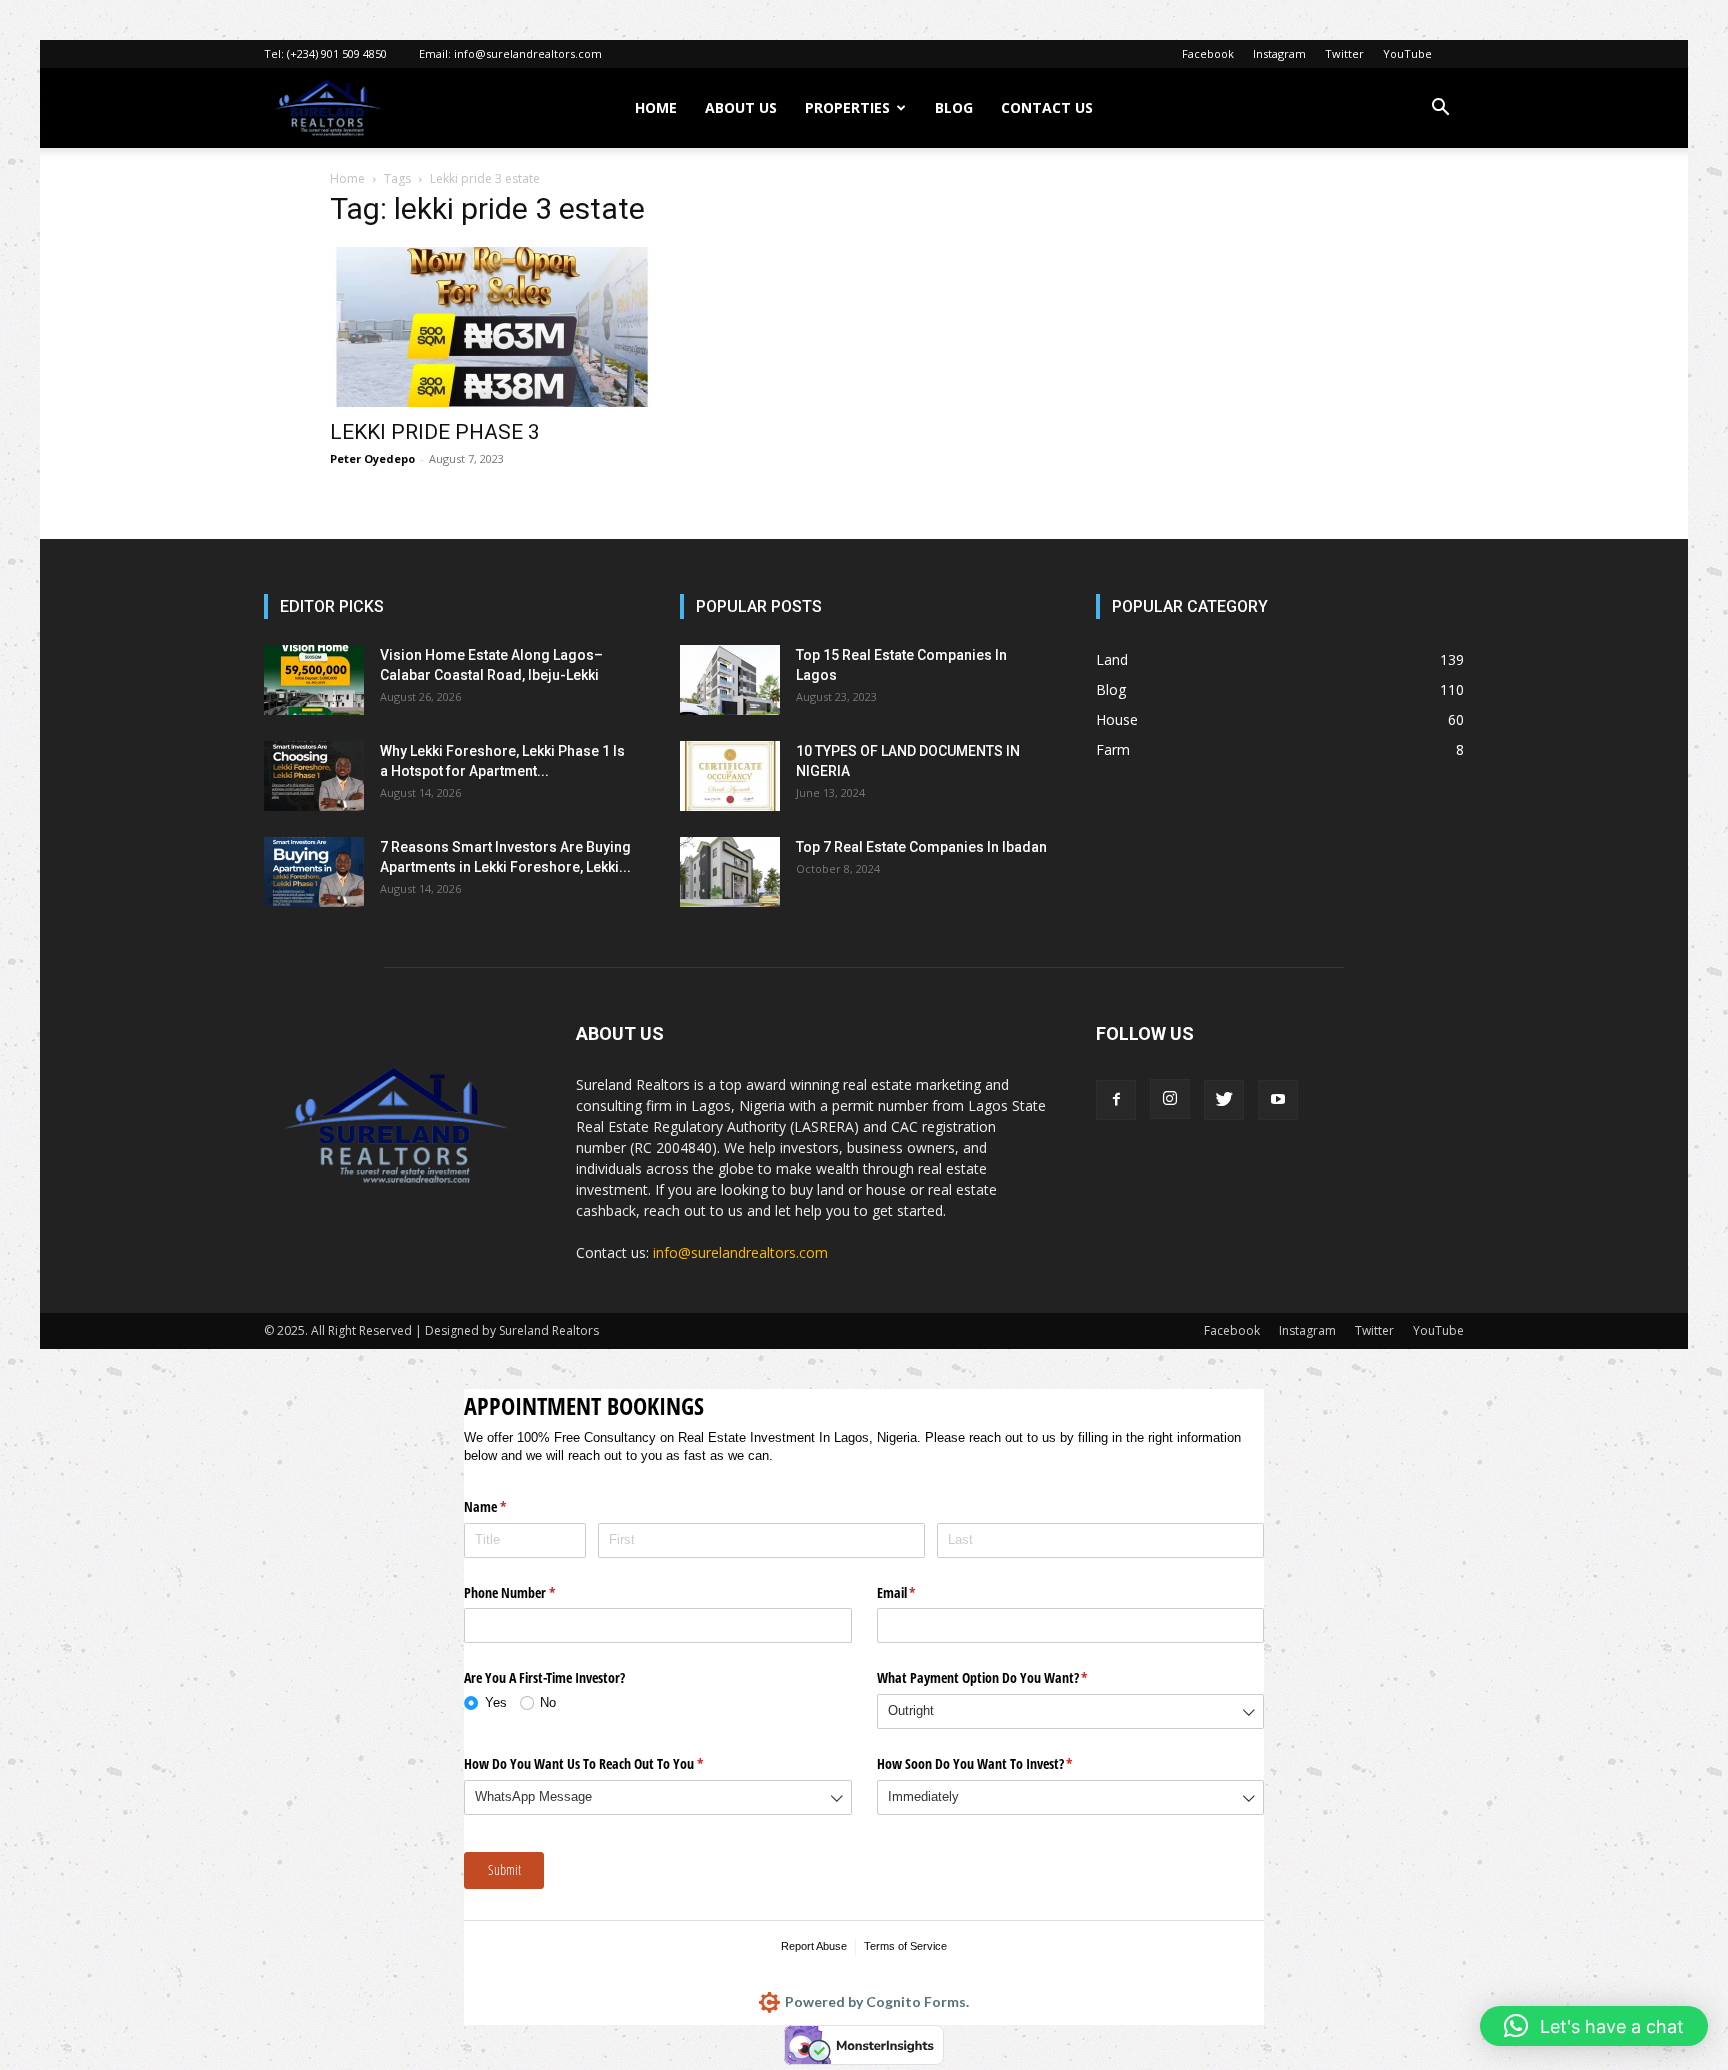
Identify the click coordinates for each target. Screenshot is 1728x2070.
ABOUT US (741, 107)
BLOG (954, 107)
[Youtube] (1278, 1100)
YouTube (1407, 53)
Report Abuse (814, 1946)
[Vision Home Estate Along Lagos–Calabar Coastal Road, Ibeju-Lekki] (314, 680)
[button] (1440, 109)
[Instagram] (1170, 1099)
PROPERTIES (847, 107)
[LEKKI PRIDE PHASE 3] (492, 327)
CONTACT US (1047, 107)
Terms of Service (905, 1946)
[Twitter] (1224, 1100)
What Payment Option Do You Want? (1006, 1677)
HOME (656, 107)
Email (920, 1592)
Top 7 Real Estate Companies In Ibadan (921, 847)
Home (347, 178)
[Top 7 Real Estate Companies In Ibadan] (730, 872)
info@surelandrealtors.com (528, 53)
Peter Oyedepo (372, 458)
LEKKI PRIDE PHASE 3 (435, 432)
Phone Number (533, 1592)
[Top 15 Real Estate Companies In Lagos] (730, 680)
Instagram (1279, 53)
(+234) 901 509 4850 (337, 53)
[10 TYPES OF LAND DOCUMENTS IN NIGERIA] (730, 776)
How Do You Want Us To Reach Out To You (607, 1763)
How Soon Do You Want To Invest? (998, 1763)
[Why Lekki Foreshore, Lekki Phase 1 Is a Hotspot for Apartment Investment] (314, 776)
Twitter (1344, 53)
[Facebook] (1116, 1100)
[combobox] (1071, 1711)
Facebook (1208, 53)
